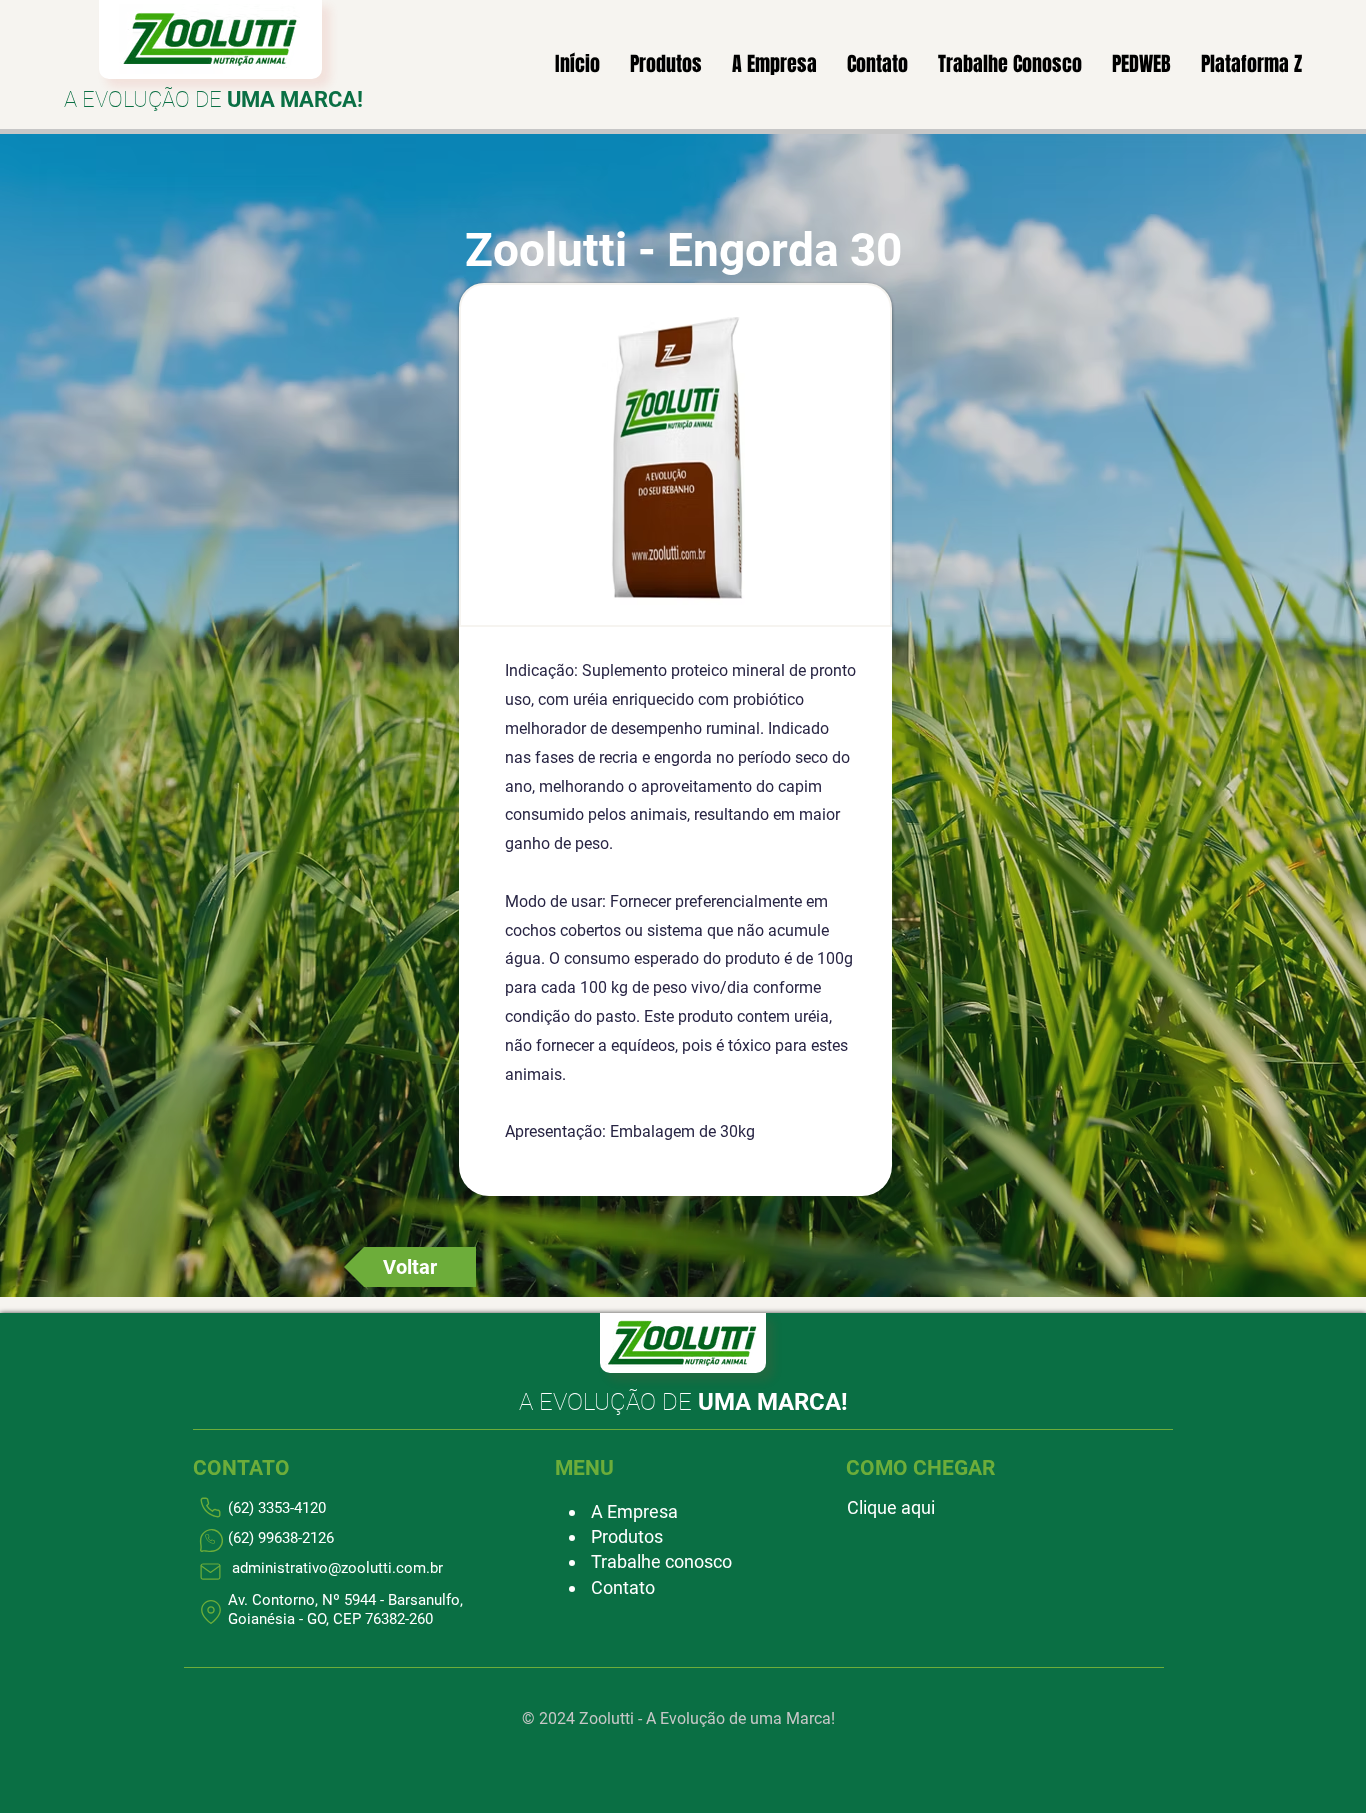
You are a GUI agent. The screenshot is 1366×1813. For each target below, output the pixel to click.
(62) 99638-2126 (281, 1538)
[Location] (210, 1612)
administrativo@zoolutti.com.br (337, 1568)
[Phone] (211, 1541)
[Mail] (210, 1571)
